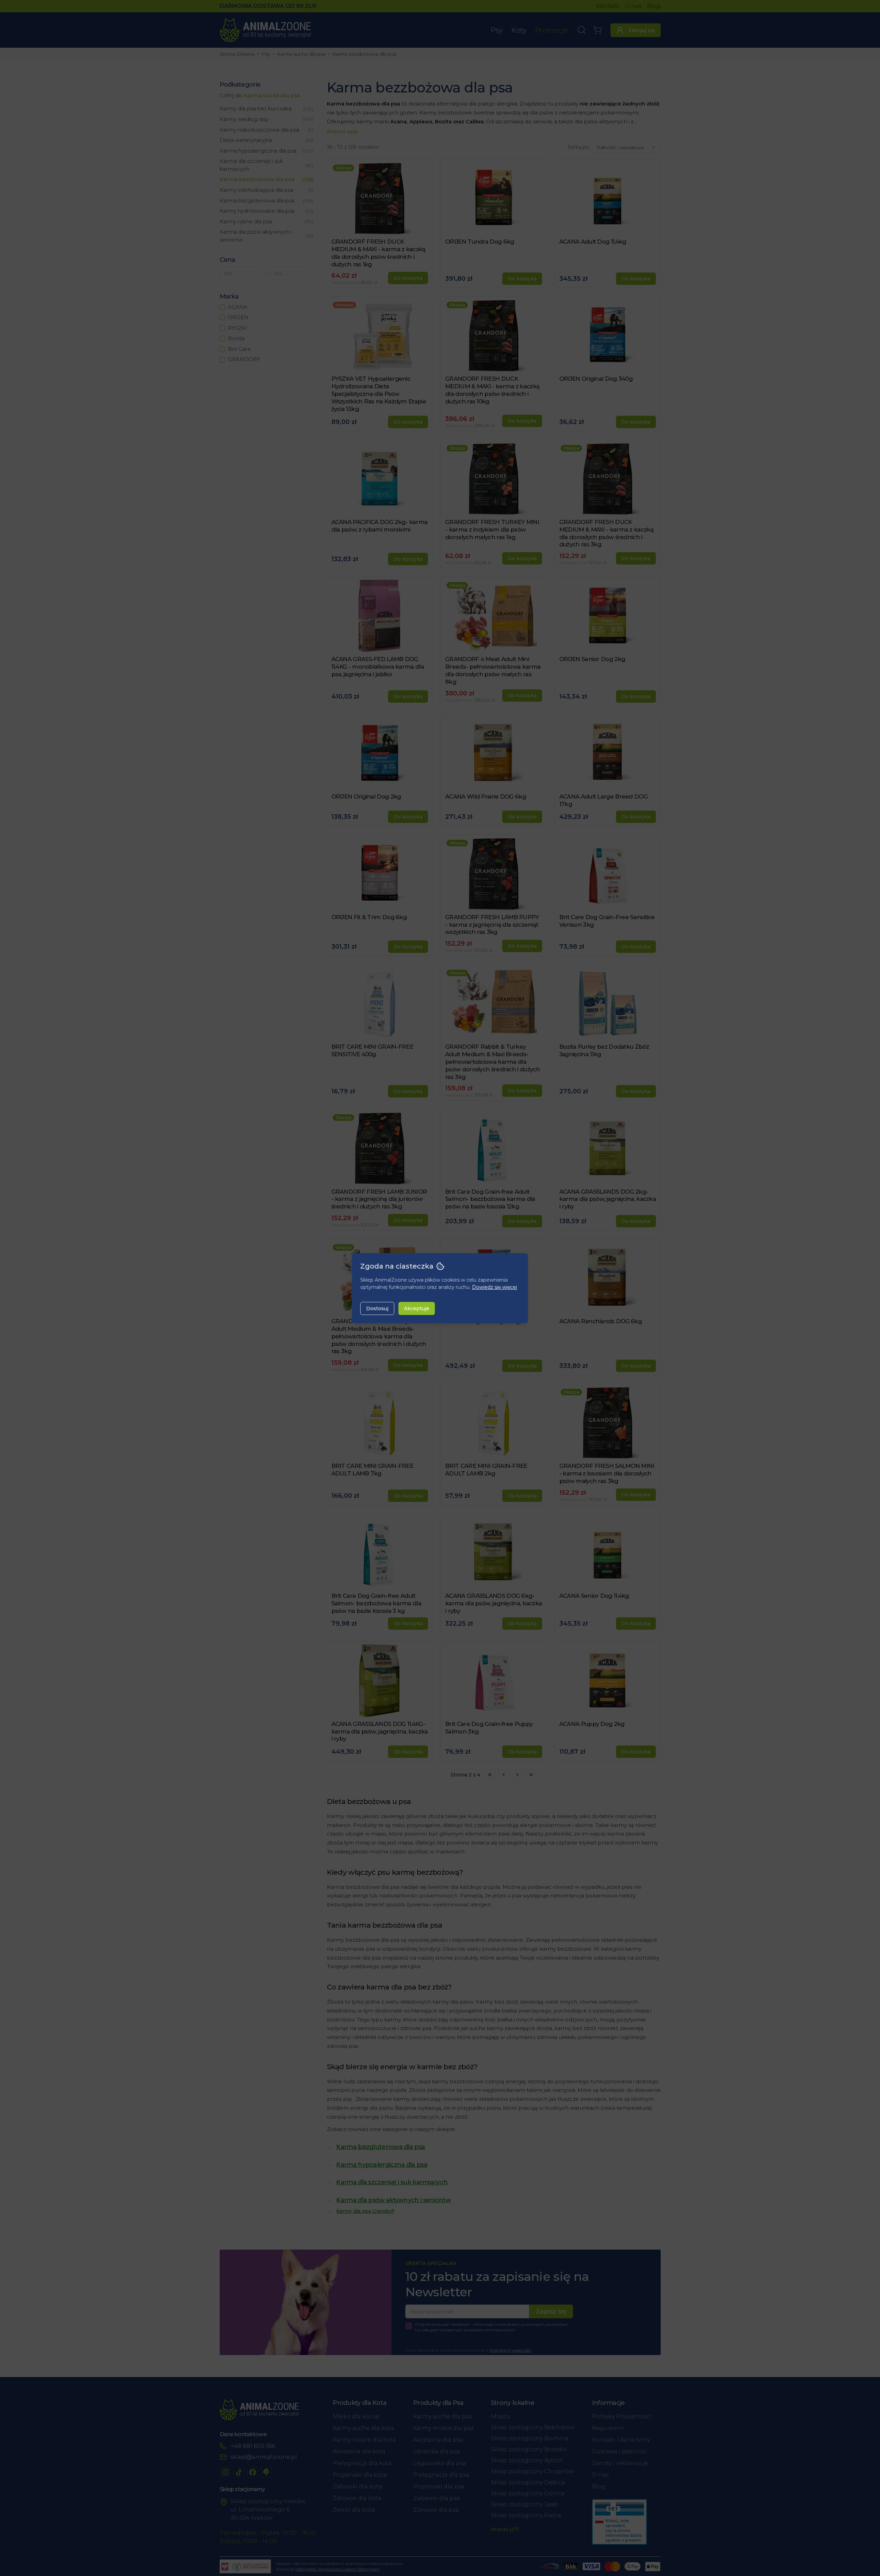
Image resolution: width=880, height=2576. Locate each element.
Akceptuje (417, 1308)
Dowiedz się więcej (494, 1287)
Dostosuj (377, 1308)
